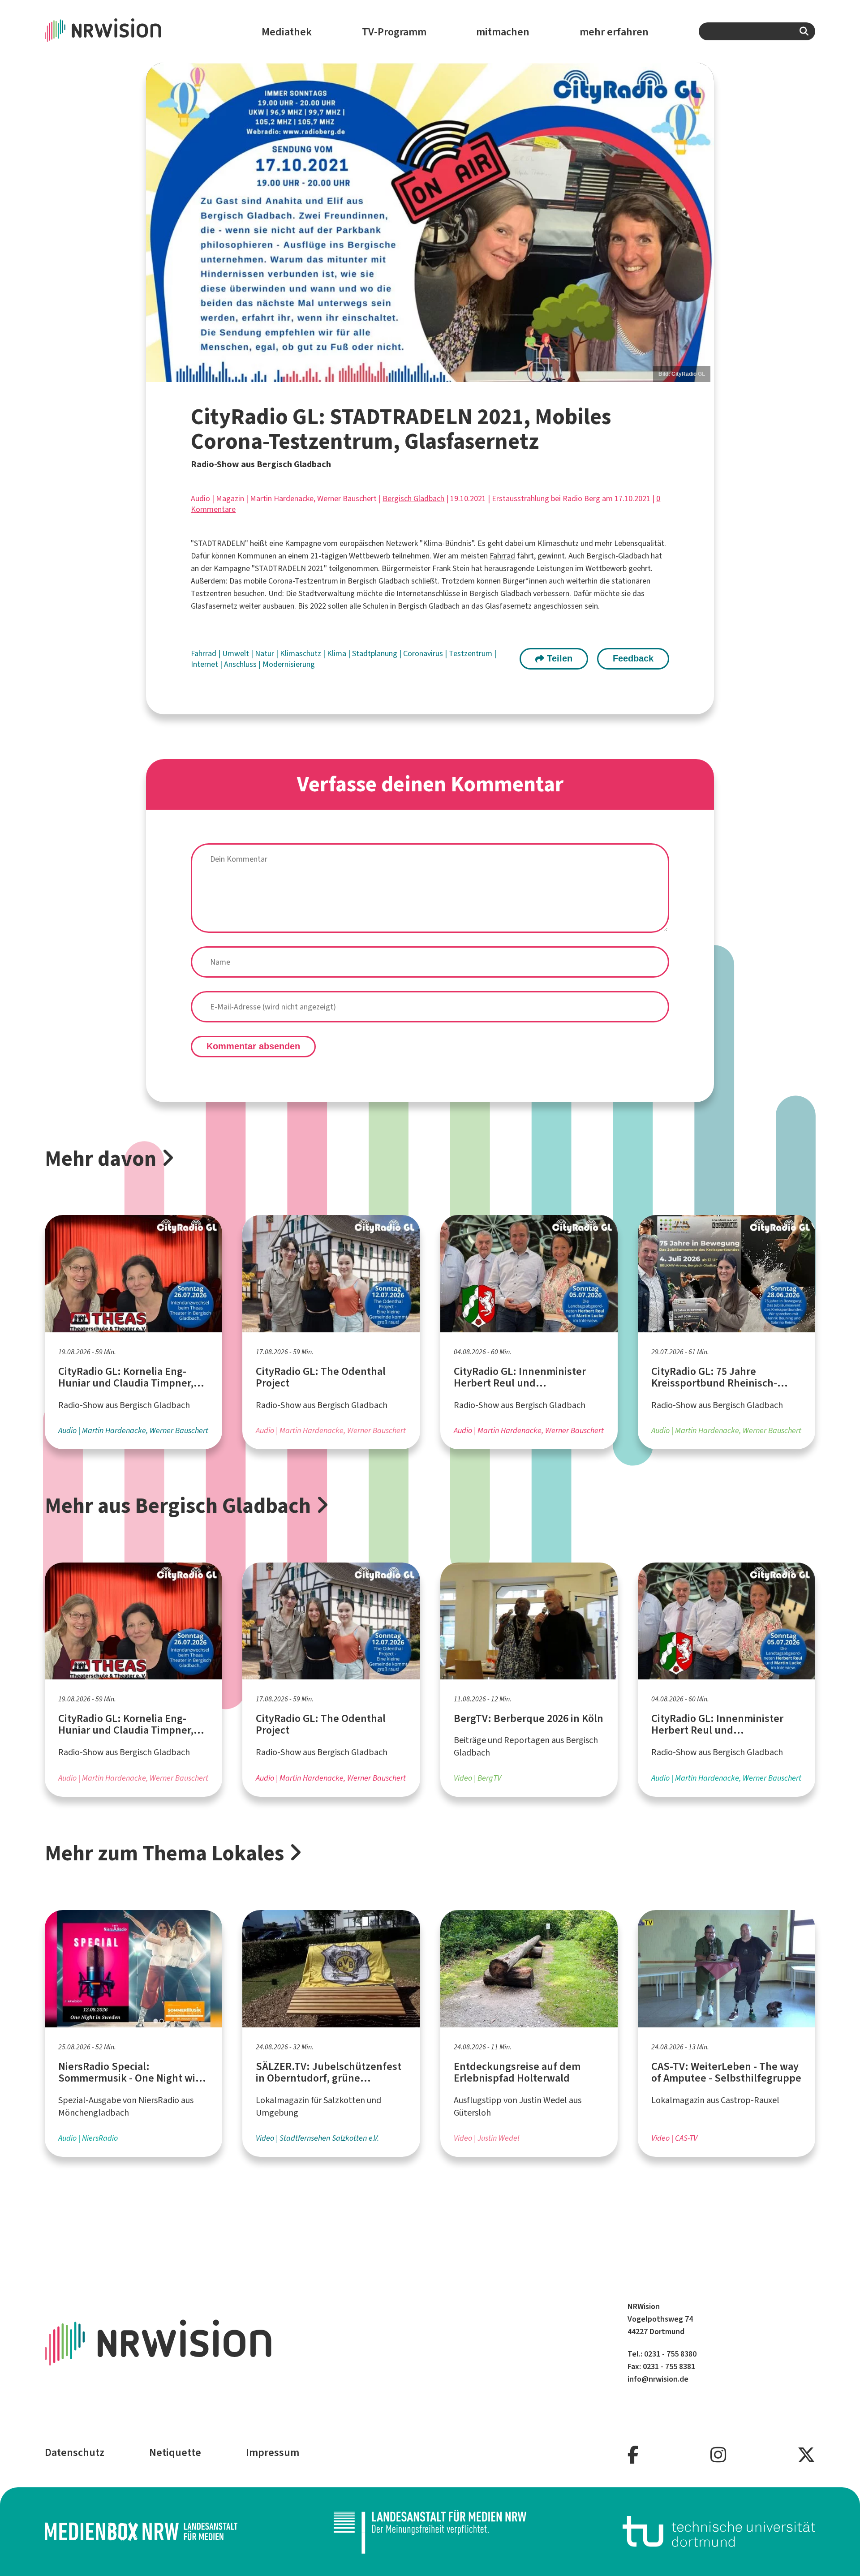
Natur (265, 653)
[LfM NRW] (430, 2532)
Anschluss (241, 664)
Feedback (633, 658)
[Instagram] (718, 2455)
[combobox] (757, 31)
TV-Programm (394, 32)
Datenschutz (75, 2452)
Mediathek (287, 32)
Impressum (273, 2452)
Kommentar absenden (253, 1046)
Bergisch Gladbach (413, 498)
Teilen (558, 658)
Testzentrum (471, 653)
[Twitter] (806, 2455)
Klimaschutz (301, 653)
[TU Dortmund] (719, 2531)
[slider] (430, 222)
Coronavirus (424, 653)
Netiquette (175, 2452)
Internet (205, 664)
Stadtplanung (376, 653)
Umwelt (236, 653)
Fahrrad (502, 556)
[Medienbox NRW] (141, 2531)
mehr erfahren (614, 32)
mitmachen (503, 32)
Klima (338, 653)
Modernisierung (289, 664)
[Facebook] (633, 2455)
